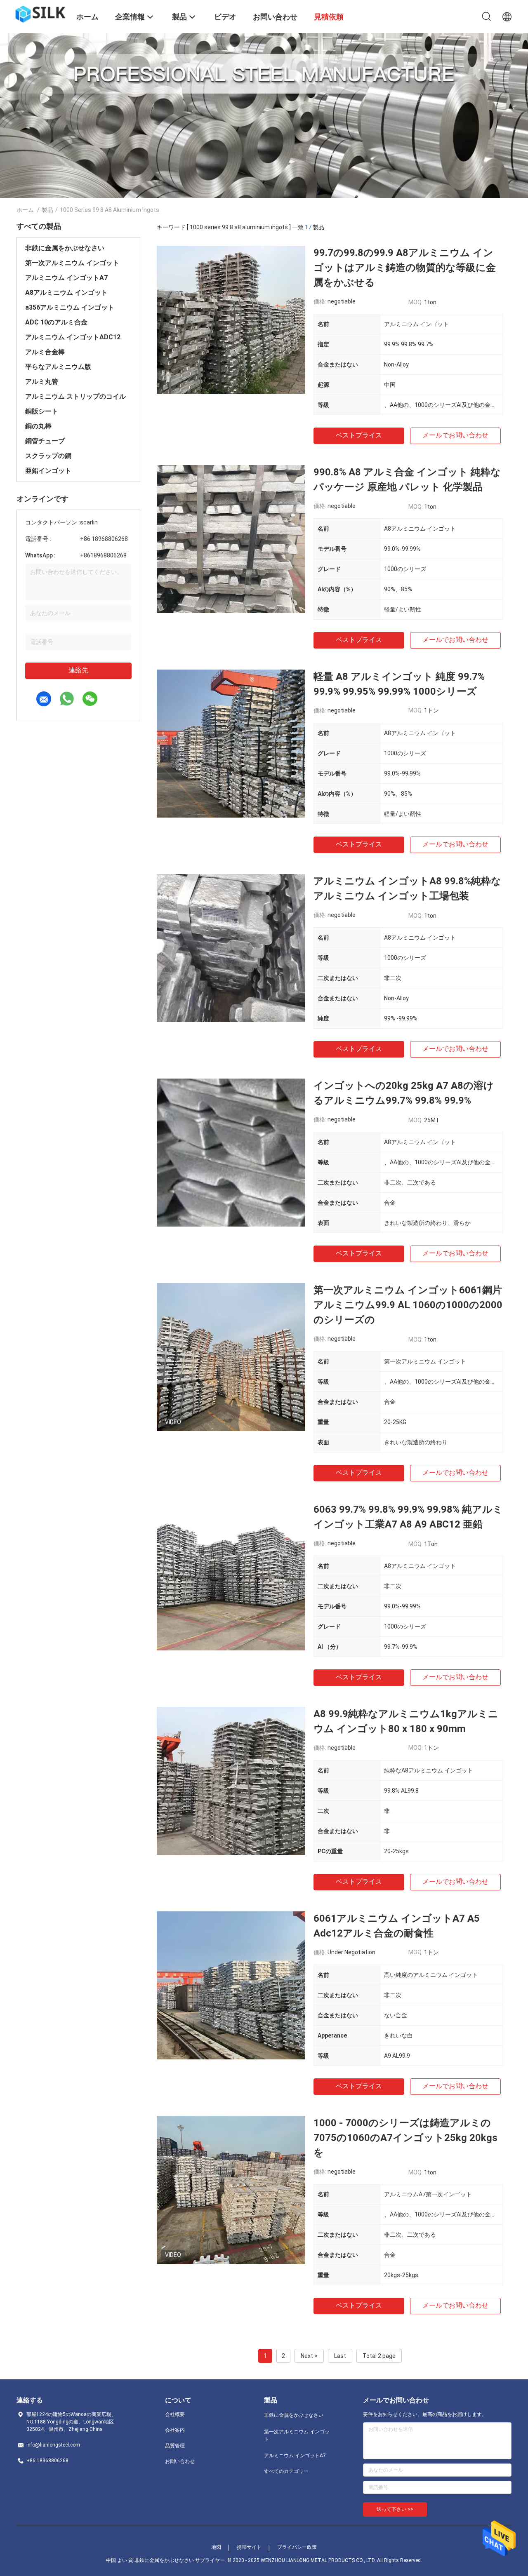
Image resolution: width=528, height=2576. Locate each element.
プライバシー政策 (297, 2547)
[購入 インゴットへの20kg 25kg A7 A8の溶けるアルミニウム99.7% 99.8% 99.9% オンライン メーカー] (231, 1152)
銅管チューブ (45, 441)
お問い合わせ (180, 2461)
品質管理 (175, 2446)
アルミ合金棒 (45, 352)
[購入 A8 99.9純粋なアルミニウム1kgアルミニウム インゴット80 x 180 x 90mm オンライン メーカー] (231, 1781)
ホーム (25, 210)
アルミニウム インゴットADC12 (73, 337)
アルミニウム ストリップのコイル (75, 396)
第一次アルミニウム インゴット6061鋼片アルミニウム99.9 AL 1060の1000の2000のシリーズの (408, 1305)
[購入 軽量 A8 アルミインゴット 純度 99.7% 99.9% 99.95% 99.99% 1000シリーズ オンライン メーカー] (231, 743)
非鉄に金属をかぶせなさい (65, 248)
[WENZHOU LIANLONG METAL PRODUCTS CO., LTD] (41, 14)
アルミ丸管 (42, 382)
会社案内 (175, 2430)
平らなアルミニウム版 (58, 367)
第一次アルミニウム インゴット (72, 263)
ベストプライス (359, 435)
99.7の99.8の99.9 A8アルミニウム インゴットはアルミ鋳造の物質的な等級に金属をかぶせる (405, 268)
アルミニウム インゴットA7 (66, 278)
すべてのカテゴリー (286, 2471)
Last (340, 2356)
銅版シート (42, 411)
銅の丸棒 (38, 426)
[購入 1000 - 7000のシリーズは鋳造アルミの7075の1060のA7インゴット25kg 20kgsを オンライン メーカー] (231, 2190)
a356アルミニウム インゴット (70, 307)
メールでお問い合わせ (455, 435)
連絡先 (78, 670)
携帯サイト (249, 2547)
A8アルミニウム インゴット (66, 293)
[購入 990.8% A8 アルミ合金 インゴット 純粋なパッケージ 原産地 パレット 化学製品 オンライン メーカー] (231, 539)
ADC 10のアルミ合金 (56, 322)
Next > (309, 2356)
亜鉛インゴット (48, 471)
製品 (47, 210)
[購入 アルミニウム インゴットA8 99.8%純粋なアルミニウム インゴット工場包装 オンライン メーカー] (231, 948)
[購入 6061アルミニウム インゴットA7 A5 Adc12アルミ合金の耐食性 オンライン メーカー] (231, 1985)
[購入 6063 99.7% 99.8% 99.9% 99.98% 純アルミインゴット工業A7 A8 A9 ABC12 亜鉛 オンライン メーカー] (231, 1576)
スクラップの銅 (48, 456)
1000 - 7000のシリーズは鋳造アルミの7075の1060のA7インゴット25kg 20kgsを (405, 2138)
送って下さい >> (395, 2509)
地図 (216, 2547)
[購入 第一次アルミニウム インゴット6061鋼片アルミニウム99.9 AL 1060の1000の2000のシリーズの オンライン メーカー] (231, 1357)
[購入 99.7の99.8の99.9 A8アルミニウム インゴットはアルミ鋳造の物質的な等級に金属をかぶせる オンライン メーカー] (231, 320)
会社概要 (175, 2414)
